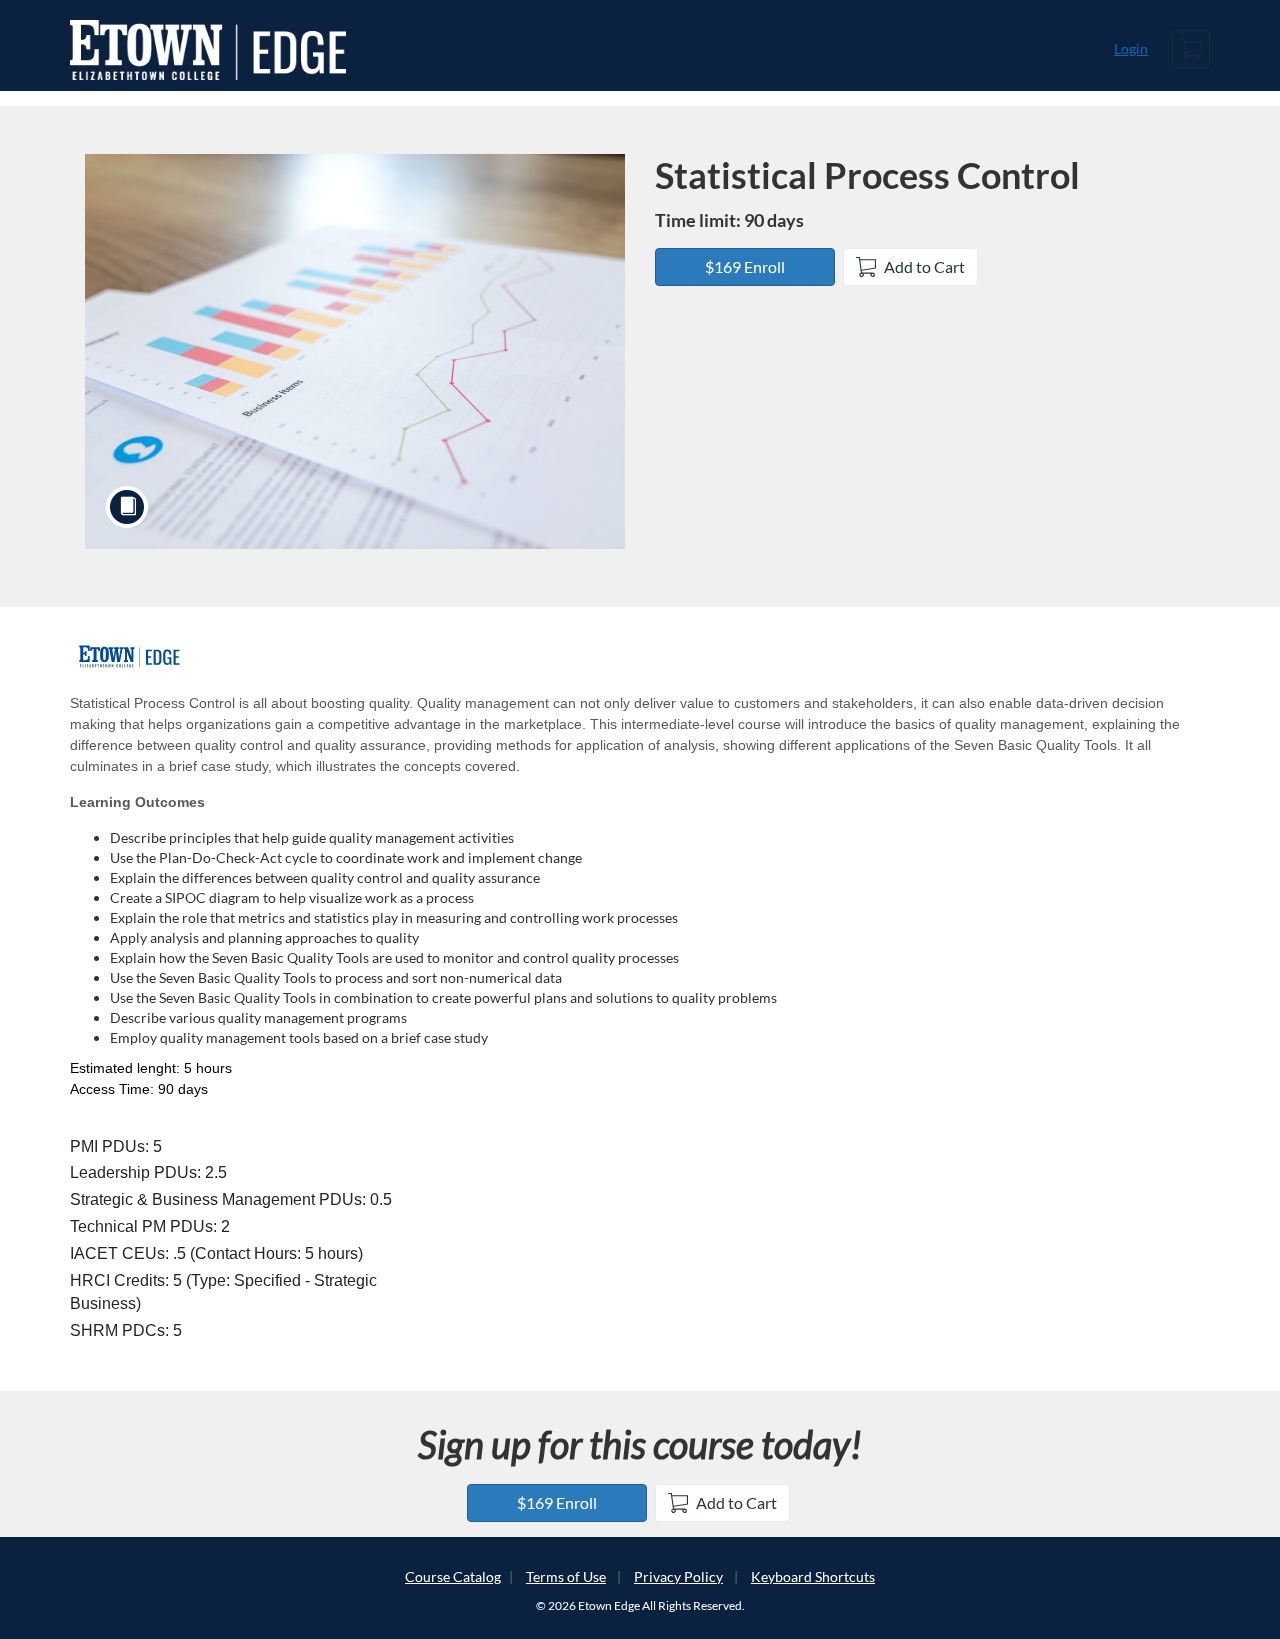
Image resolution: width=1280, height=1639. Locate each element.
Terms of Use (566, 1576)
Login (1131, 48)
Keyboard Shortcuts (813, 1576)
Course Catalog (453, 1576)
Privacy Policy (678, 1576)
